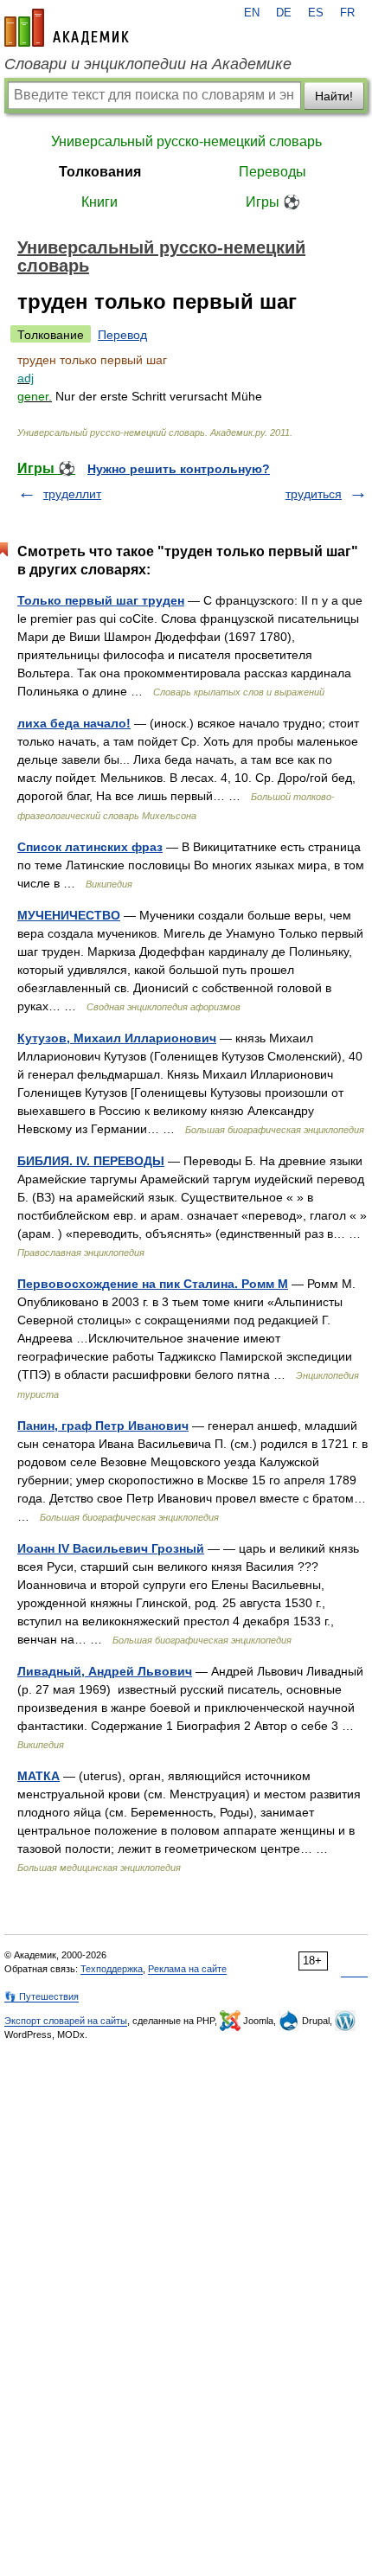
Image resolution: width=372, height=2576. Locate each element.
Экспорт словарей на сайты (66, 2021)
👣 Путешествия (42, 1996)
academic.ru (67, 28)
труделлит (72, 494)
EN (252, 13)
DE (284, 13)
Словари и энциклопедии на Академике (148, 64)
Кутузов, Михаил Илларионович (117, 1038)
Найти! (334, 96)
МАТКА (38, 1776)
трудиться (314, 494)
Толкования (100, 172)
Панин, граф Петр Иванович (103, 1426)
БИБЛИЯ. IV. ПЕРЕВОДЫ (91, 1161)
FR (347, 13)
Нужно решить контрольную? (179, 469)
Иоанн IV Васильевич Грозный (111, 1548)
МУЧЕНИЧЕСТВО (69, 915)
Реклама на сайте (187, 1969)
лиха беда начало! (74, 723)
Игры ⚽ (273, 202)
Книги (99, 202)
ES (316, 13)
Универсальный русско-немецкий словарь (186, 141)
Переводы (273, 172)
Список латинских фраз (90, 847)
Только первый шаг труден (101, 600)
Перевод (122, 335)
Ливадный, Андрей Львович (105, 1671)
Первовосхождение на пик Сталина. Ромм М (153, 1284)
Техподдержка (112, 1969)
